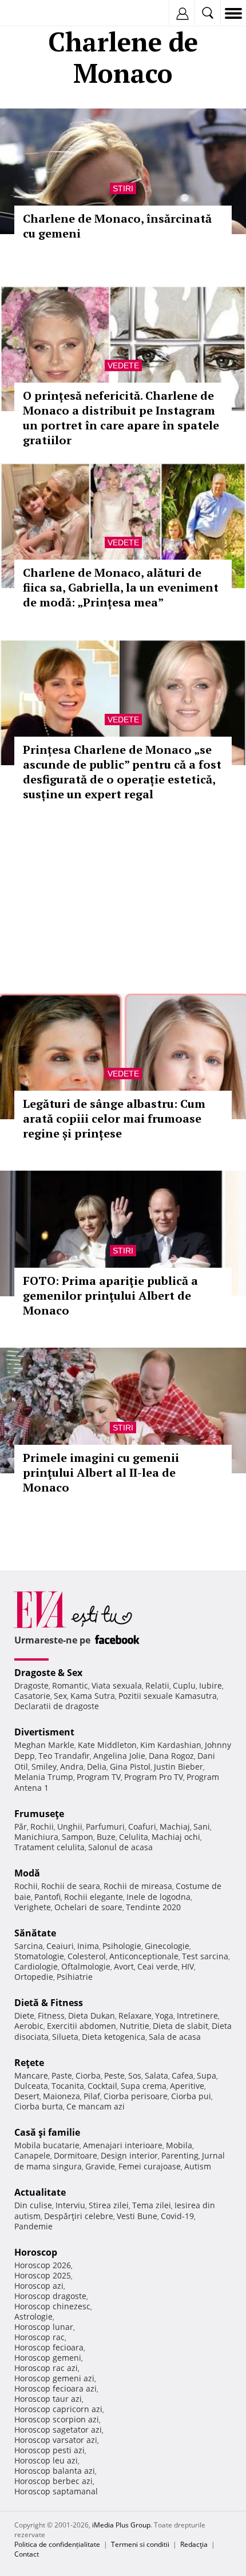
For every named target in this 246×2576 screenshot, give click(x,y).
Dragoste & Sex (48, 1673)
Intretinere (197, 2016)
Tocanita (68, 2086)
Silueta (65, 2037)
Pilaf (92, 2096)
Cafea (182, 2075)
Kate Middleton (107, 1745)
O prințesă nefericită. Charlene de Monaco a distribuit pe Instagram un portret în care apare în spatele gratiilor (121, 418)
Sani (202, 1826)
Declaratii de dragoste (57, 1706)
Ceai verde (158, 1966)
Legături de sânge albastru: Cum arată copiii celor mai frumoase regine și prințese (114, 1118)
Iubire (211, 1685)
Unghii (70, 1826)
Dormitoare (76, 2155)
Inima (88, 1946)
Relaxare (135, 2016)
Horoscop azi (39, 2286)
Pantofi (47, 1897)
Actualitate (40, 2192)
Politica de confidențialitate (57, 2544)
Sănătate (35, 1933)
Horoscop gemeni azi (54, 2378)
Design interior (129, 2155)
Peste (114, 2075)
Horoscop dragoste (50, 2296)
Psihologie (122, 1946)
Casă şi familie (47, 2132)
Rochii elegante (94, 1897)
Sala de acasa (175, 2037)
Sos (135, 2075)
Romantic (70, 1685)
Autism (198, 2166)
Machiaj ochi (176, 1837)
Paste (62, 2075)
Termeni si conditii (140, 2544)
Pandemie (33, 2226)
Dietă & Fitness (49, 2003)
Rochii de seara (71, 1886)
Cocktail (102, 2086)
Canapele (32, 2155)
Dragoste (31, 1685)
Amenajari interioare (123, 2145)
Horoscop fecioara (49, 2347)
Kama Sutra (93, 1696)
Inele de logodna (158, 1897)
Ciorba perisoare (136, 2096)
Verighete (33, 1907)
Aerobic (29, 2026)
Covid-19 (177, 2216)
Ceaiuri (60, 1946)
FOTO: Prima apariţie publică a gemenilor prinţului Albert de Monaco (110, 1295)
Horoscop (36, 2252)
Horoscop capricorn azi (58, 2409)
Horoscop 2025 (43, 2275)
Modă (27, 1873)
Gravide (100, 2166)
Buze (106, 1837)
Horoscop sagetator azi (58, 2430)
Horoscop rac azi (46, 2368)
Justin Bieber (178, 1767)
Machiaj (175, 1826)
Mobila (179, 2145)
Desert (27, 2096)
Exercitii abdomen (82, 2026)
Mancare (31, 2075)
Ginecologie (167, 1946)
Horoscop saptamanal (56, 2491)
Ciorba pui (191, 2096)
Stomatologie (39, 1956)
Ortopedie (34, 1977)
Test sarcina (205, 1956)
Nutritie (134, 2026)
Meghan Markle (44, 1745)
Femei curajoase (150, 2166)
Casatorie (32, 1696)
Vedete (123, 365)
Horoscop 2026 (43, 2265)
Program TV (99, 1777)
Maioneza (61, 2096)
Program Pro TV (154, 1777)
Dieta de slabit (180, 2026)
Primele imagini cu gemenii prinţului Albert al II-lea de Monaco (101, 1472)
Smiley (44, 1767)
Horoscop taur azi (48, 2399)
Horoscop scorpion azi (57, 2419)
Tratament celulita (49, 1847)
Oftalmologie (86, 1966)
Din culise (33, 2205)
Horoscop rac (39, 2337)
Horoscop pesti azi (49, 2450)
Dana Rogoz (171, 1756)
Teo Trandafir (64, 1756)
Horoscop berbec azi (53, 2481)
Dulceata (31, 2086)
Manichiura (36, 1837)
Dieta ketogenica (114, 2037)
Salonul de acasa (120, 1847)
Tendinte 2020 (153, 1907)
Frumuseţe (39, 1814)
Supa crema (144, 2086)
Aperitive (187, 2086)
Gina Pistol (130, 1767)
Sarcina (29, 1946)
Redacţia (194, 2544)
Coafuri (142, 1826)
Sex (60, 1696)
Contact (27, 2554)
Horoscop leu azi (46, 2460)
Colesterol (87, 1956)
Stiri (123, 188)
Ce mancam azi (96, 2106)
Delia (97, 1767)
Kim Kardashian (171, 1745)
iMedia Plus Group (121, 2525)
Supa (207, 2075)
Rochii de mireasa (138, 1886)
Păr (21, 1826)
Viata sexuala (117, 1685)
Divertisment (44, 1732)
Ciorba (88, 2075)
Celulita (134, 1837)
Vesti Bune (137, 2216)
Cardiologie (36, 1966)
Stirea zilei (109, 2205)
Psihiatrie (75, 1977)
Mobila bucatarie (47, 2145)
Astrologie (33, 2316)
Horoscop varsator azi (56, 2440)
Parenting (180, 2155)
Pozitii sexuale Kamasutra (168, 1696)
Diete (24, 2016)
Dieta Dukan (92, 2016)
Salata (156, 2075)
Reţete (29, 2063)
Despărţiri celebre (79, 2216)
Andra (72, 1767)
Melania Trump (44, 1777)
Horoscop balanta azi (55, 2471)
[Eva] (36, 13)
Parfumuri (105, 1826)
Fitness (51, 2016)
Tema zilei (152, 2205)
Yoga (164, 2016)
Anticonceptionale (144, 1956)
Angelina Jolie (119, 1756)
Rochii (42, 1826)
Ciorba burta (39, 2106)
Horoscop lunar (44, 2327)
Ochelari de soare (88, 1907)
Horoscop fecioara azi (55, 2388)
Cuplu (184, 1685)
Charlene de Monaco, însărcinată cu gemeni (117, 226)
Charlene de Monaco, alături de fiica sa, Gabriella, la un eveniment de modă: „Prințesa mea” (121, 587)
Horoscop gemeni (48, 2358)
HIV (188, 1966)
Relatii (157, 1685)
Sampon (78, 1837)
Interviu (70, 2205)
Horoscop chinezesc (52, 2306)
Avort (124, 1966)
